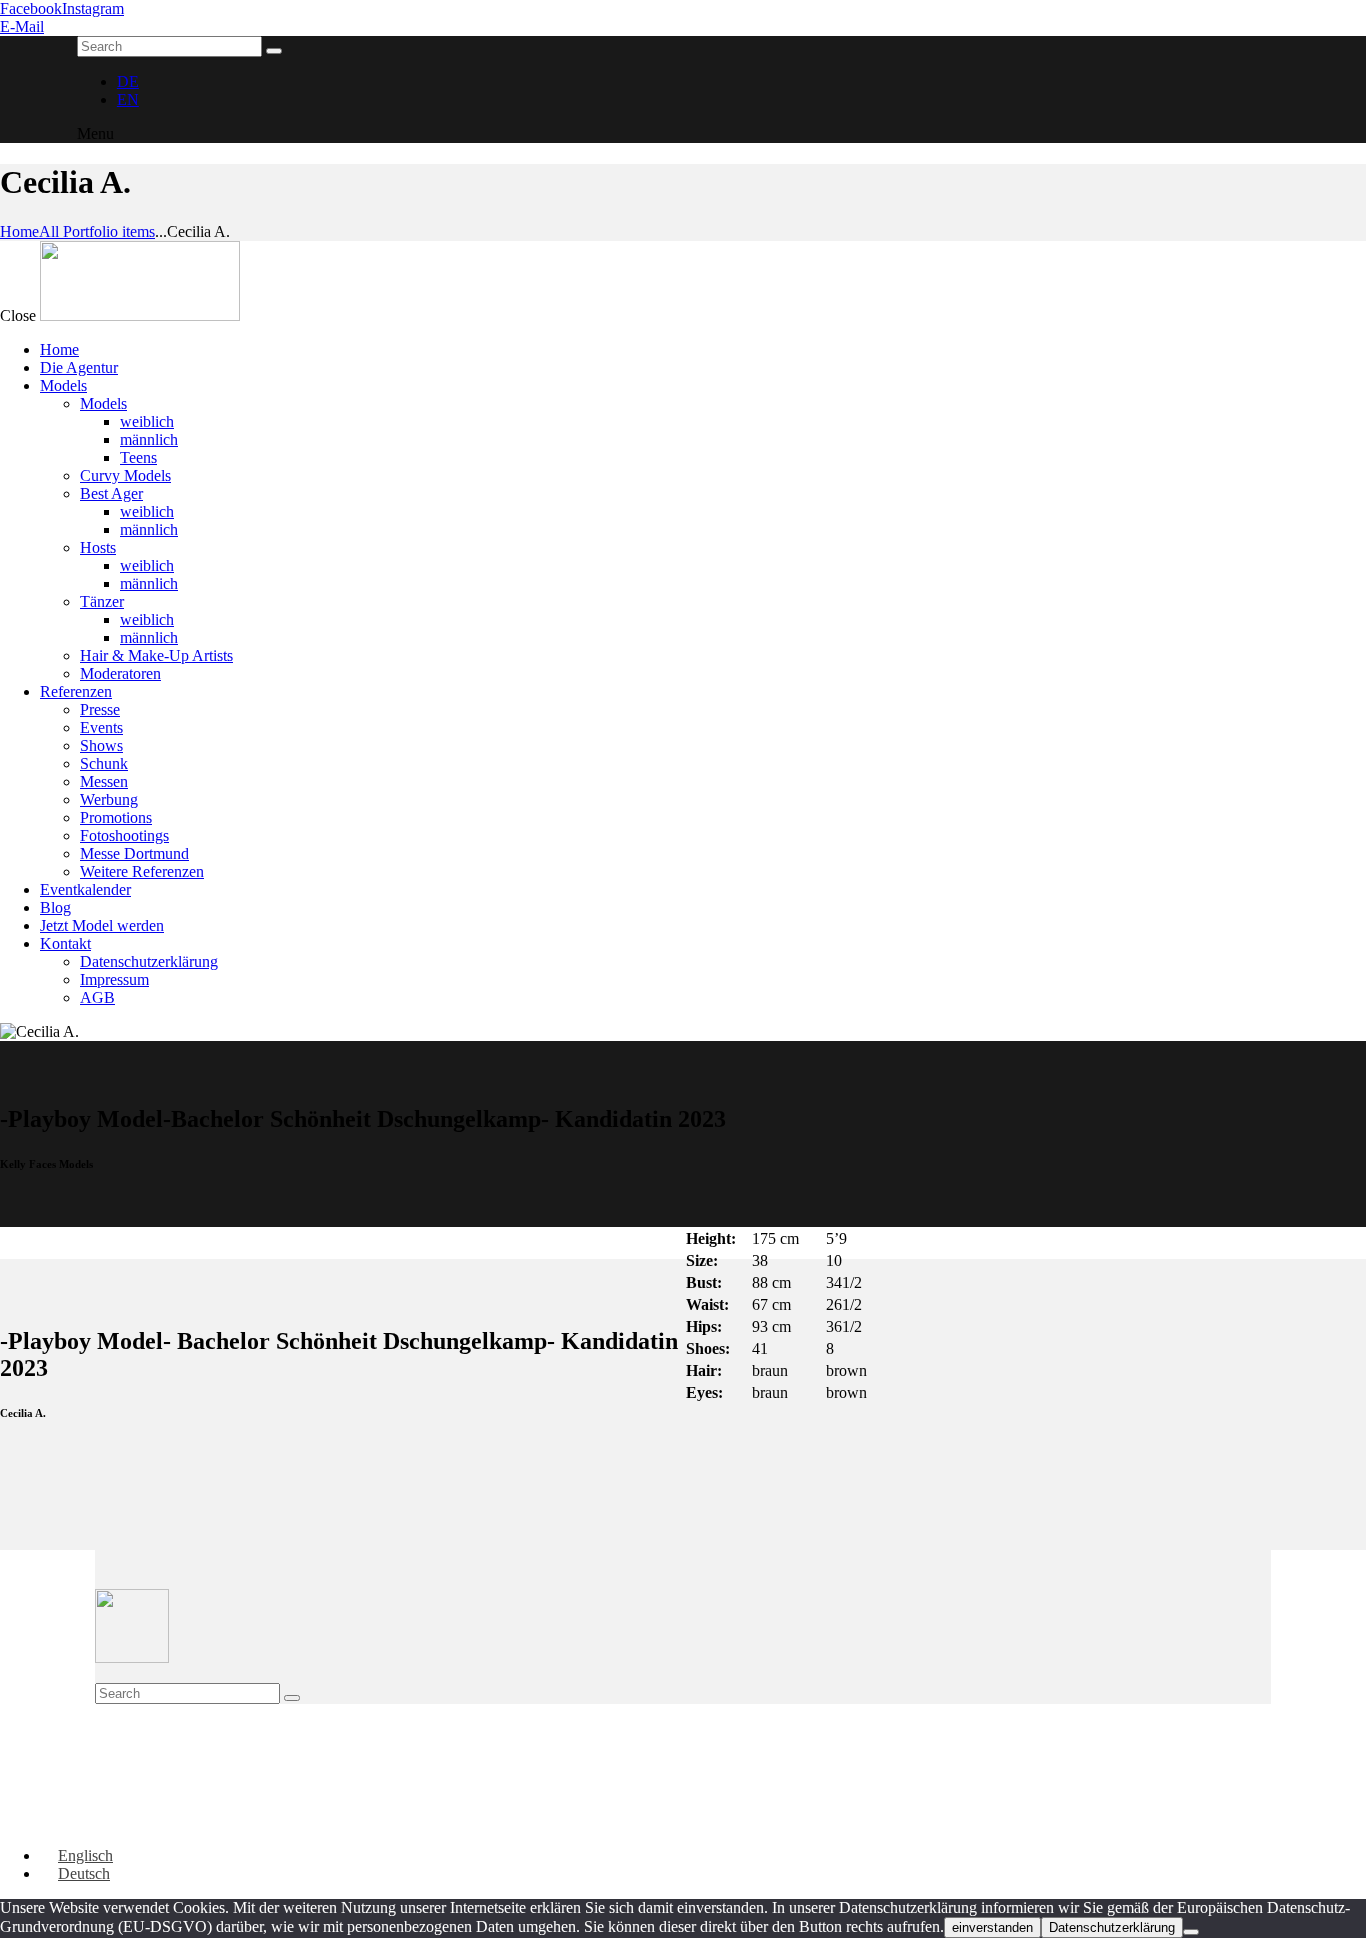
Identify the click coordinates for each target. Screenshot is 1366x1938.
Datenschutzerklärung (1112, 1927)
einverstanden (992, 1927)
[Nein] (1191, 1932)
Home (19, 231)
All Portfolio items (97, 231)
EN (128, 99)
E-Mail (22, 26)
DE (128, 81)
